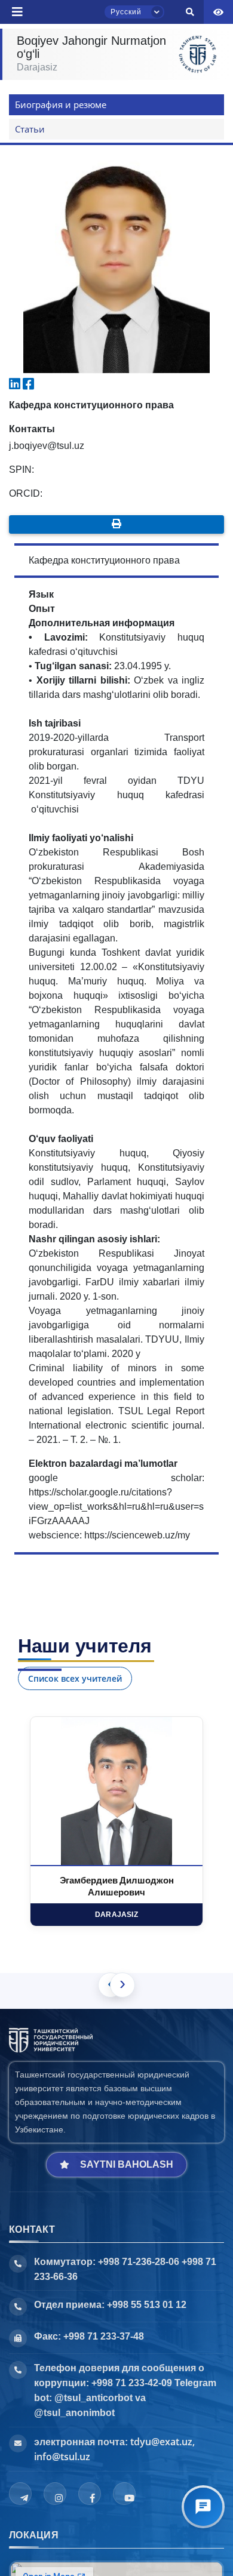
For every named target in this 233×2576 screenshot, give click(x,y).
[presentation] (122, 1985)
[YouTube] (124, 2494)
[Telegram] (20, 2494)
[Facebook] (90, 2494)
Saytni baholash (127, 2164)
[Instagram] (55, 2494)
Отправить (51, 99)
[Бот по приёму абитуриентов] (203, 2507)
